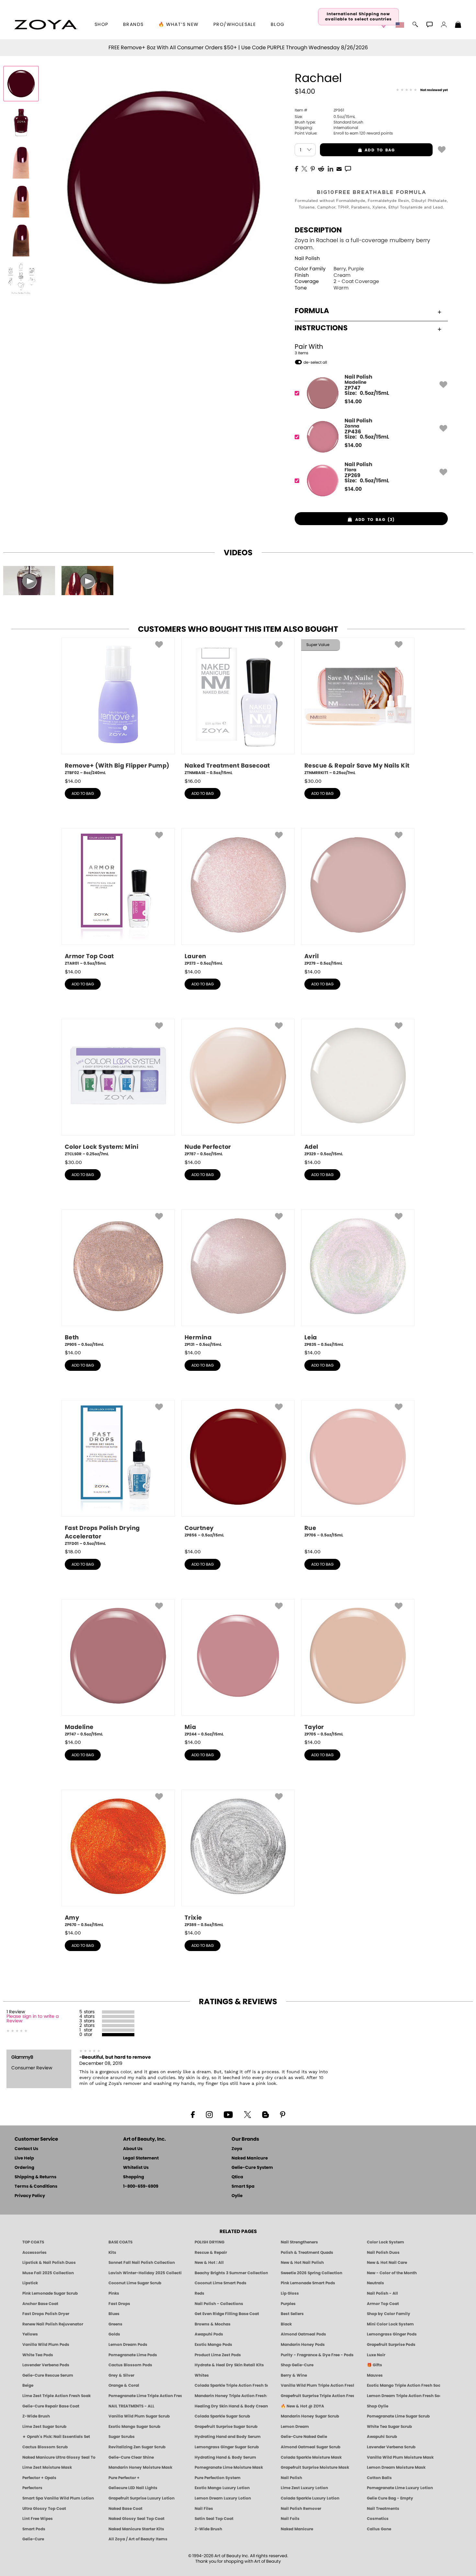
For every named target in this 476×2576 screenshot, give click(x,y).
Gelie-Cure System (252, 2168)
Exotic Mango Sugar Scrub (134, 2427)
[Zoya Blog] (265, 2114)
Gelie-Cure (33, 2539)
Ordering (24, 2168)
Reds (199, 2293)
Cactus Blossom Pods (130, 2365)
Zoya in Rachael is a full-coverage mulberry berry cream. (363, 244)
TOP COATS (33, 2242)
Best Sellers (292, 2314)
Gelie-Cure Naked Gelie (304, 2437)
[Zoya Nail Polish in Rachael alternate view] (21, 123)
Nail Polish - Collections (219, 2304)
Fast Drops (119, 2304)
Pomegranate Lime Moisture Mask (229, 2467)
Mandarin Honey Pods (303, 2345)
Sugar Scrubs (122, 2437)
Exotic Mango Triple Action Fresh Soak (403, 2385)
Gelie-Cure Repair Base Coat (51, 2406)
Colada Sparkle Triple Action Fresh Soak (231, 2385)
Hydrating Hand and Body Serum (228, 2437)
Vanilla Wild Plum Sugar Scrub (139, 2416)
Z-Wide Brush (36, 2416)
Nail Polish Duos (383, 2253)
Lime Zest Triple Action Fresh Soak (57, 2396)
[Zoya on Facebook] (193, 2114)
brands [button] (133, 25)
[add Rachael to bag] (442, 149)
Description (318, 230)
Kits (112, 2253)
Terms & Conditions (36, 2187)
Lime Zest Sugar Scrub (44, 2427)
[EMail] (339, 168)
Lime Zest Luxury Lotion (304, 2488)
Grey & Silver (121, 2375)
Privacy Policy (30, 2196)
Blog (278, 25)
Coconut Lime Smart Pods (221, 2283)
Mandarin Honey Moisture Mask (140, 2467)
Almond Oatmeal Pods (303, 2334)
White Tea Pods (38, 2355)
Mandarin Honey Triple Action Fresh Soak (231, 2396)
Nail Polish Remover (301, 2509)
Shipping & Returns (35, 2177)
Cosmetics (378, 2519)
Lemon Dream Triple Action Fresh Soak (403, 2396)
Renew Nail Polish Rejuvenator (53, 2324)
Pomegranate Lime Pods (133, 2355)
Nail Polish (307, 259)
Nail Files (204, 2509)
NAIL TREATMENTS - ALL (131, 2406)
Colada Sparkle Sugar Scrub (222, 2416)
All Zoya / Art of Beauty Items (138, 2539)
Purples (288, 2304)
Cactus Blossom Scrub (45, 2447)
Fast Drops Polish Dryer (46, 2314)
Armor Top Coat (383, 2304)
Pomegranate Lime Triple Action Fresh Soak (145, 2396)
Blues (114, 2314)
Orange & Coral (124, 2385)
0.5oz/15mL (325, 117)
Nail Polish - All (382, 2293)
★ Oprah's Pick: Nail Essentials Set (56, 2437)
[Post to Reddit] (321, 168)
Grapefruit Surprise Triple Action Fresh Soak (317, 2396)
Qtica (237, 2177)
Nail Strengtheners (299, 2242)
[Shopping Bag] (458, 25)
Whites (202, 2375)
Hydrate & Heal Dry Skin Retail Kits (229, 2365)
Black (286, 2324)
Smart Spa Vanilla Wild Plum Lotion (58, 2498)
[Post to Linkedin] (330, 168)
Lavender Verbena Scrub (391, 2447)
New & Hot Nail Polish (302, 2263)
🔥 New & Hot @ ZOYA (302, 2406)
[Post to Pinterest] (313, 168)
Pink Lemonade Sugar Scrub (50, 2293)
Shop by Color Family (389, 2314)
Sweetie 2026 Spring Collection (312, 2273)
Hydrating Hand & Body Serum (225, 2457)
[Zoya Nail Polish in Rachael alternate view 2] (21, 161)
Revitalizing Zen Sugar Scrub (137, 2447)
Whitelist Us (136, 2168)
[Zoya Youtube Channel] (228, 2114)
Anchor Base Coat (40, 2304)
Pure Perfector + (124, 2478)
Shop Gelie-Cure (297, 2365)
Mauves (375, 2375)
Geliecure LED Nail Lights (133, 2488)
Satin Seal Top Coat (214, 2519)
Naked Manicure (250, 2158)
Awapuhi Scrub (382, 2437)
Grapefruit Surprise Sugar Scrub (226, 2427)
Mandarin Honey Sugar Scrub (310, 2416)
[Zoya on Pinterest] (282, 2114)
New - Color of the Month (392, 2273)
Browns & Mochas (213, 2324)
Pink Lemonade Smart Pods (308, 2283)
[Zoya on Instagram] (209, 2114)
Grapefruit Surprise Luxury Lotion (142, 2498)
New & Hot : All (209, 2263)
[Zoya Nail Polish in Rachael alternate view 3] (21, 200)
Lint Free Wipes (38, 2519)
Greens (115, 2324)
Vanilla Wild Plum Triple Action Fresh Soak (317, 2385)
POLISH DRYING (210, 2242)
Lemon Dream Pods (128, 2345)
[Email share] (339, 169)
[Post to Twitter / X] (304, 168)
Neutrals (375, 2283)
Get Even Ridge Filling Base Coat (227, 2314)
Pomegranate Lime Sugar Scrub (398, 2416)
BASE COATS (120, 2242)
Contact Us (26, 2149)
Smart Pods (34, 2529)
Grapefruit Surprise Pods (391, 2345)
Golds (114, 2334)
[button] (46, 25)
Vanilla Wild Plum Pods (46, 2345)
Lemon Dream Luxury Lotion (223, 2498)
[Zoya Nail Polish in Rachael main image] (21, 84)
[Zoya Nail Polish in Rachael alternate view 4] (21, 239)
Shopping (134, 2177)
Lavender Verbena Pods (46, 2365)
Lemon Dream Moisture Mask (396, 2467)
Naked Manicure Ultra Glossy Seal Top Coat (59, 2457)
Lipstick (30, 2283)
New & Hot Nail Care (387, 2263)
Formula (312, 311)
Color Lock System (385, 2242)
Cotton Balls (379, 2478)
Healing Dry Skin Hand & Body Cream (231, 2406)
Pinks (114, 2293)
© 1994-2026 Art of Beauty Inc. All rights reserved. (238, 2559)
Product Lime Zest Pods (218, 2355)
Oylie (237, 2196)
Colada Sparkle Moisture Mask (311, 2457)
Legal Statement (141, 2158)
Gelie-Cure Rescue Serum (48, 2375)
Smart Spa (243, 2187)
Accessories (34, 2253)
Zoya (237, 2149)
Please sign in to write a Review (33, 2019)
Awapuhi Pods (209, 2334)
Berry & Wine (294, 2375)
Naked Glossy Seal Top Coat (136, 2519)
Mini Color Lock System (390, 2324)
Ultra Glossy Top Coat (44, 2509)
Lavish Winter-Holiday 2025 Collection (145, 2273)
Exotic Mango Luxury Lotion (222, 2488)
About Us (133, 2149)
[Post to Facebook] (297, 168)
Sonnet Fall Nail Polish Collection (142, 2263)
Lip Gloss (290, 2293)
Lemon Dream (295, 2427)
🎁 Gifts (374, 2365)
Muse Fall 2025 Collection (48, 2273)
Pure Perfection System (218, 2478)
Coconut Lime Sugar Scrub (135, 2283)
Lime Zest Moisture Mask (47, 2467)
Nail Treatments (383, 2509)
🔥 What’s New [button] (179, 25)
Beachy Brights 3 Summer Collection (231, 2273)
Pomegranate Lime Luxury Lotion (400, 2488)
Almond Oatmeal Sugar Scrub (311, 2447)
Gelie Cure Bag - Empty (390, 2498)
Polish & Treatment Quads (307, 2253)
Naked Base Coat (125, 2509)
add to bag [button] (357, 150)
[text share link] (348, 168)
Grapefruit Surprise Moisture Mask (315, 2467)
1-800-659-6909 (141, 2187)
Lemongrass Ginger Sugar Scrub (227, 2447)
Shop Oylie (378, 2406)
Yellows (30, 2334)
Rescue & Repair (211, 2253)
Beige (28, 2385)
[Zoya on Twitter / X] (247, 2114)
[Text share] (348, 169)
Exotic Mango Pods (213, 2345)
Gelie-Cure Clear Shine (131, 2457)
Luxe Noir (376, 2355)
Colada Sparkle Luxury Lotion (310, 2498)
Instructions (321, 328)
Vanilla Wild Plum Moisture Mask (400, 2457)
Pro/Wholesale (235, 25)
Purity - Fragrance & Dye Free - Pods (317, 2355)
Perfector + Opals (39, 2478)
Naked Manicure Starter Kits (136, 2529)
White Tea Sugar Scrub (389, 2427)
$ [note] (353, 402)
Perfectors (32, 2488)
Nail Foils (290, 2519)
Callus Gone (379, 2529)
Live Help (24, 2158)
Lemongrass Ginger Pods (392, 2334)
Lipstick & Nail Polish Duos (49, 2263)
